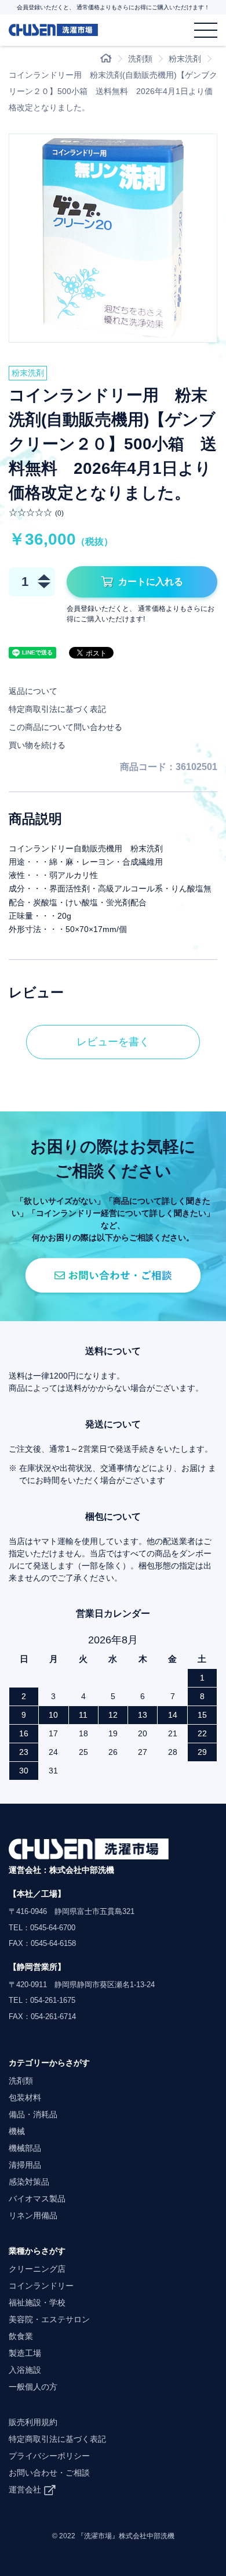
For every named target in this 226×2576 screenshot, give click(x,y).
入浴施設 (25, 2370)
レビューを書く (113, 1042)
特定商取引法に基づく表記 (57, 709)
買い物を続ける (37, 745)
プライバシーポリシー (49, 2456)
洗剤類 (140, 59)
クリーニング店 (37, 2269)
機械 (17, 2131)
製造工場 (25, 2353)
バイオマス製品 (37, 2199)
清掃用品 (25, 2165)
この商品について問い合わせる (65, 727)
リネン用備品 (33, 2215)
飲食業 (21, 2336)
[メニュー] (206, 30)
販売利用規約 (33, 2422)
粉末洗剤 (185, 59)
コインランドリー (41, 2286)
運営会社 (25, 2489)
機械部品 (25, 2148)
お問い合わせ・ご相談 (49, 2473)
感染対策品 (29, 2182)
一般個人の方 (33, 2387)
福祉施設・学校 (37, 2302)
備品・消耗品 (33, 2114)
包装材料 (25, 2098)
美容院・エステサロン (49, 2319)
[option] (113, 238)
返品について (33, 691)
